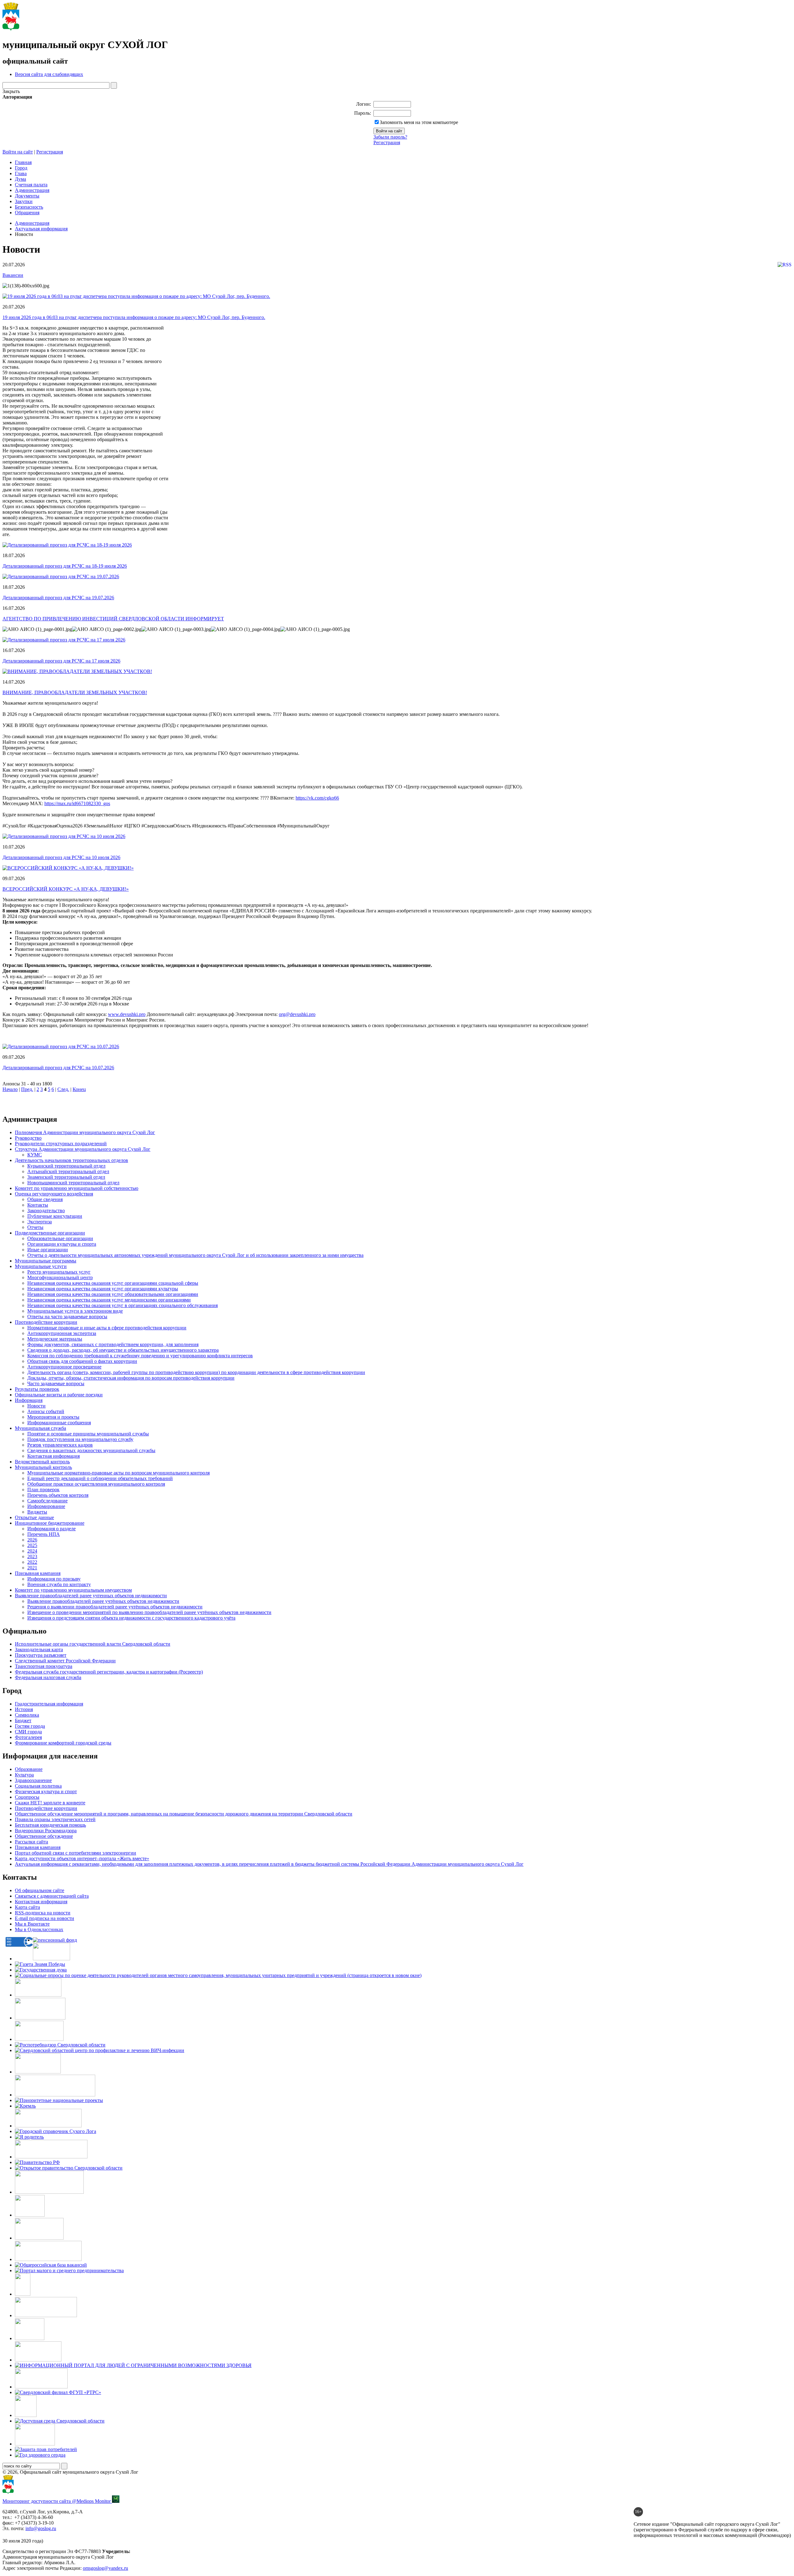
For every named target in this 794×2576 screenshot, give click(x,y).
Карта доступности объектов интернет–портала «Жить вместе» (82, 1858)
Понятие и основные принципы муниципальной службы (88, 1434)
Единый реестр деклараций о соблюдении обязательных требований (100, 1478)
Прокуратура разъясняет (41, 1655)
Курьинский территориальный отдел (66, 1166)
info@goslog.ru (41, 2528)
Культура (24, 1775)
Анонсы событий (46, 1411)
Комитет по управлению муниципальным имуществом (73, 1590)
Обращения (27, 213)
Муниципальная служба (40, 1428)
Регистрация (387, 142)
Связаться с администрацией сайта (52, 1896)
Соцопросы (27, 1797)
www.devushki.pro (127, 1014)
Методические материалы (55, 1339)
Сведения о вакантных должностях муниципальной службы (91, 1450)
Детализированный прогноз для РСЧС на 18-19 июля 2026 (65, 566)
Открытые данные (34, 1517)
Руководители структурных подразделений (61, 1144)
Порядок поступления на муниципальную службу (80, 1439)
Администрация (32, 190)
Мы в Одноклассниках (39, 1929)
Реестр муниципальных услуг (59, 1272)
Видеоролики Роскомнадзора (46, 1831)
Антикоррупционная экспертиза (62, 1333)
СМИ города (28, 1732)
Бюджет (23, 1720)
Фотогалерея (28, 1737)
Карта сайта (27, 1907)
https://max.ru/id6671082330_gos (77, 803)
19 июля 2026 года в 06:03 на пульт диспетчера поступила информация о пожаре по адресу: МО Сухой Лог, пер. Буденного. (134, 317)
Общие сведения (45, 1199)
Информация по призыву (54, 1579)
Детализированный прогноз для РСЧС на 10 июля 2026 (61, 857)
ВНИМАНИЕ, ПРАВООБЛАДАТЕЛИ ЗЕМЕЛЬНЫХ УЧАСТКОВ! (75, 692)
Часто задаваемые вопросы (56, 1383)
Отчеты (35, 1227)
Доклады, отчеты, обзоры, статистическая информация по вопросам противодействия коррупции (131, 1378)
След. (63, 1089)
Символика (27, 1715)
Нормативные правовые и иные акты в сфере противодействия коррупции (107, 1328)
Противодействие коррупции (46, 1322)
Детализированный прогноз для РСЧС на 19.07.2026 (58, 598)
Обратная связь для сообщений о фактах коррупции (82, 1361)
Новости (36, 1406)
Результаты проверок (37, 1389)
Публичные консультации (55, 1216)
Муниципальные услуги (41, 1266)
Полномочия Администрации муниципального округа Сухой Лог (85, 1132)
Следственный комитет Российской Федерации (65, 1661)
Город (21, 168)
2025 (32, 1545)
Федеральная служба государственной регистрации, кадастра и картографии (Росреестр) (109, 1672)
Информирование (46, 1506)
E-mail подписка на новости (45, 1918)
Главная (23, 162)
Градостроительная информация (49, 1704)
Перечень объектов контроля (58, 1495)
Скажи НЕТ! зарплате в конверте (50, 1803)
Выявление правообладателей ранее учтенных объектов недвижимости (91, 1596)
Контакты (38, 1205)
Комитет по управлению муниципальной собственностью (77, 1188)
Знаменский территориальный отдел (66, 1177)
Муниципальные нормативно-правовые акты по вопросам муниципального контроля (118, 1473)
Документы (27, 196)
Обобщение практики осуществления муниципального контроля (96, 1484)
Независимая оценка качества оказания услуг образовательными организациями (113, 1294)
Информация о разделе (51, 1529)
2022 (32, 1562)
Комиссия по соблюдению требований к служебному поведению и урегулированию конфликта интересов (140, 1356)
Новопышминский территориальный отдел (73, 1183)
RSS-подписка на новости (43, 1913)
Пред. (27, 1089)
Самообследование (47, 1501)
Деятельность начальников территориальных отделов (71, 1160)
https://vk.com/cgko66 (317, 798)
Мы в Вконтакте (32, 1924)
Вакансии (13, 275)
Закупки (24, 201)
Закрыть (11, 91)
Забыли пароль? (390, 137)
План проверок (43, 1490)
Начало (10, 1089)
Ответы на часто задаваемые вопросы (67, 1317)
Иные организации (48, 1250)
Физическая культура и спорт (46, 1791)
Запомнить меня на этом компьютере (419, 122)
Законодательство (46, 1210)
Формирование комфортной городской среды (63, 1743)
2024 (32, 1551)
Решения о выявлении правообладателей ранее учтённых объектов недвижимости (115, 1607)
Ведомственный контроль (42, 1462)
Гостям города (30, 1726)
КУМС (35, 1155)
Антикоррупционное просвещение (64, 1367)
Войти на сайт (18, 152)
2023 (32, 1556)
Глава (21, 173)
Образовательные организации (60, 1238)
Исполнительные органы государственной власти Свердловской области (93, 1644)
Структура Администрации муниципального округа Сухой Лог (83, 1149)
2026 (32, 1540)
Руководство (28, 1138)
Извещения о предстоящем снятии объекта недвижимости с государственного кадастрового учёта (131, 1618)
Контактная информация (54, 1456)
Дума (20, 179)
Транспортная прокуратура (44, 1666)
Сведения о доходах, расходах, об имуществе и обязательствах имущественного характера (123, 1350)
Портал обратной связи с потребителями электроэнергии (76, 1853)
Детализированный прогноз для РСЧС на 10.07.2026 (58, 1068)
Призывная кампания (38, 1573)
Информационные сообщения (59, 1423)
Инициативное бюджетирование (50, 1523)
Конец (79, 1089)
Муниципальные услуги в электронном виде (75, 1311)
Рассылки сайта (31, 1842)
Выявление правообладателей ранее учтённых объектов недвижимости (103, 1601)
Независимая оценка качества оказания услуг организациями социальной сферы (113, 1283)
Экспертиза (40, 1222)
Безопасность (29, 207)
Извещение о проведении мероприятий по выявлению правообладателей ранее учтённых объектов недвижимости (149, 1612)
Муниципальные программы (46, 1261)
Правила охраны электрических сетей (55, 1819)
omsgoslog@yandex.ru (105, 2568)
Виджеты (37, 1512)
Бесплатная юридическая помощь (50, 1825)
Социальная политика (38, 1786)
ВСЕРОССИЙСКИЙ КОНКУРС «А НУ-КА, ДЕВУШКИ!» (66, 889)
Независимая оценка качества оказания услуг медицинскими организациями (109, 1300)
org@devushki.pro (297, 1014)
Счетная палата (31, 185)
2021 (32, 1568)
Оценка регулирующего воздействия (54, 1194)
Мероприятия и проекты (53, 1417)
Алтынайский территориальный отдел (68, 1171)
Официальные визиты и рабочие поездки (59, 1395)
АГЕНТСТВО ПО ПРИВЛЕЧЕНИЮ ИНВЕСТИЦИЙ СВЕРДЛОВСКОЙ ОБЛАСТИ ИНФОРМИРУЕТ (113, 619)
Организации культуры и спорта (62, 1244)
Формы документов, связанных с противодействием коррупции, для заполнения (113, 1344)
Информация (29, 1400)
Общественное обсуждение (44, 1836)
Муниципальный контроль (43, 1467)
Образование (29, 1769)
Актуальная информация (41, 229)
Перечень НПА (44, 1534)
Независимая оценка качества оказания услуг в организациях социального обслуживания (123, 1305)
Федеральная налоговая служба (48, 1677)
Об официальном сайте (40, 1890)
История (24, 1709)
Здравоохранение (33, 1780)
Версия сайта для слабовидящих (49, 74)
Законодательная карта (39, 1649)
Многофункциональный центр (60, 1277)
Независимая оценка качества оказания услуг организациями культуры (103, 1289)
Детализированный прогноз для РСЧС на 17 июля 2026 (61, 661)
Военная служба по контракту (59, 1584)
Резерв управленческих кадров (60, 1445)
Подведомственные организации (50, 1233)
